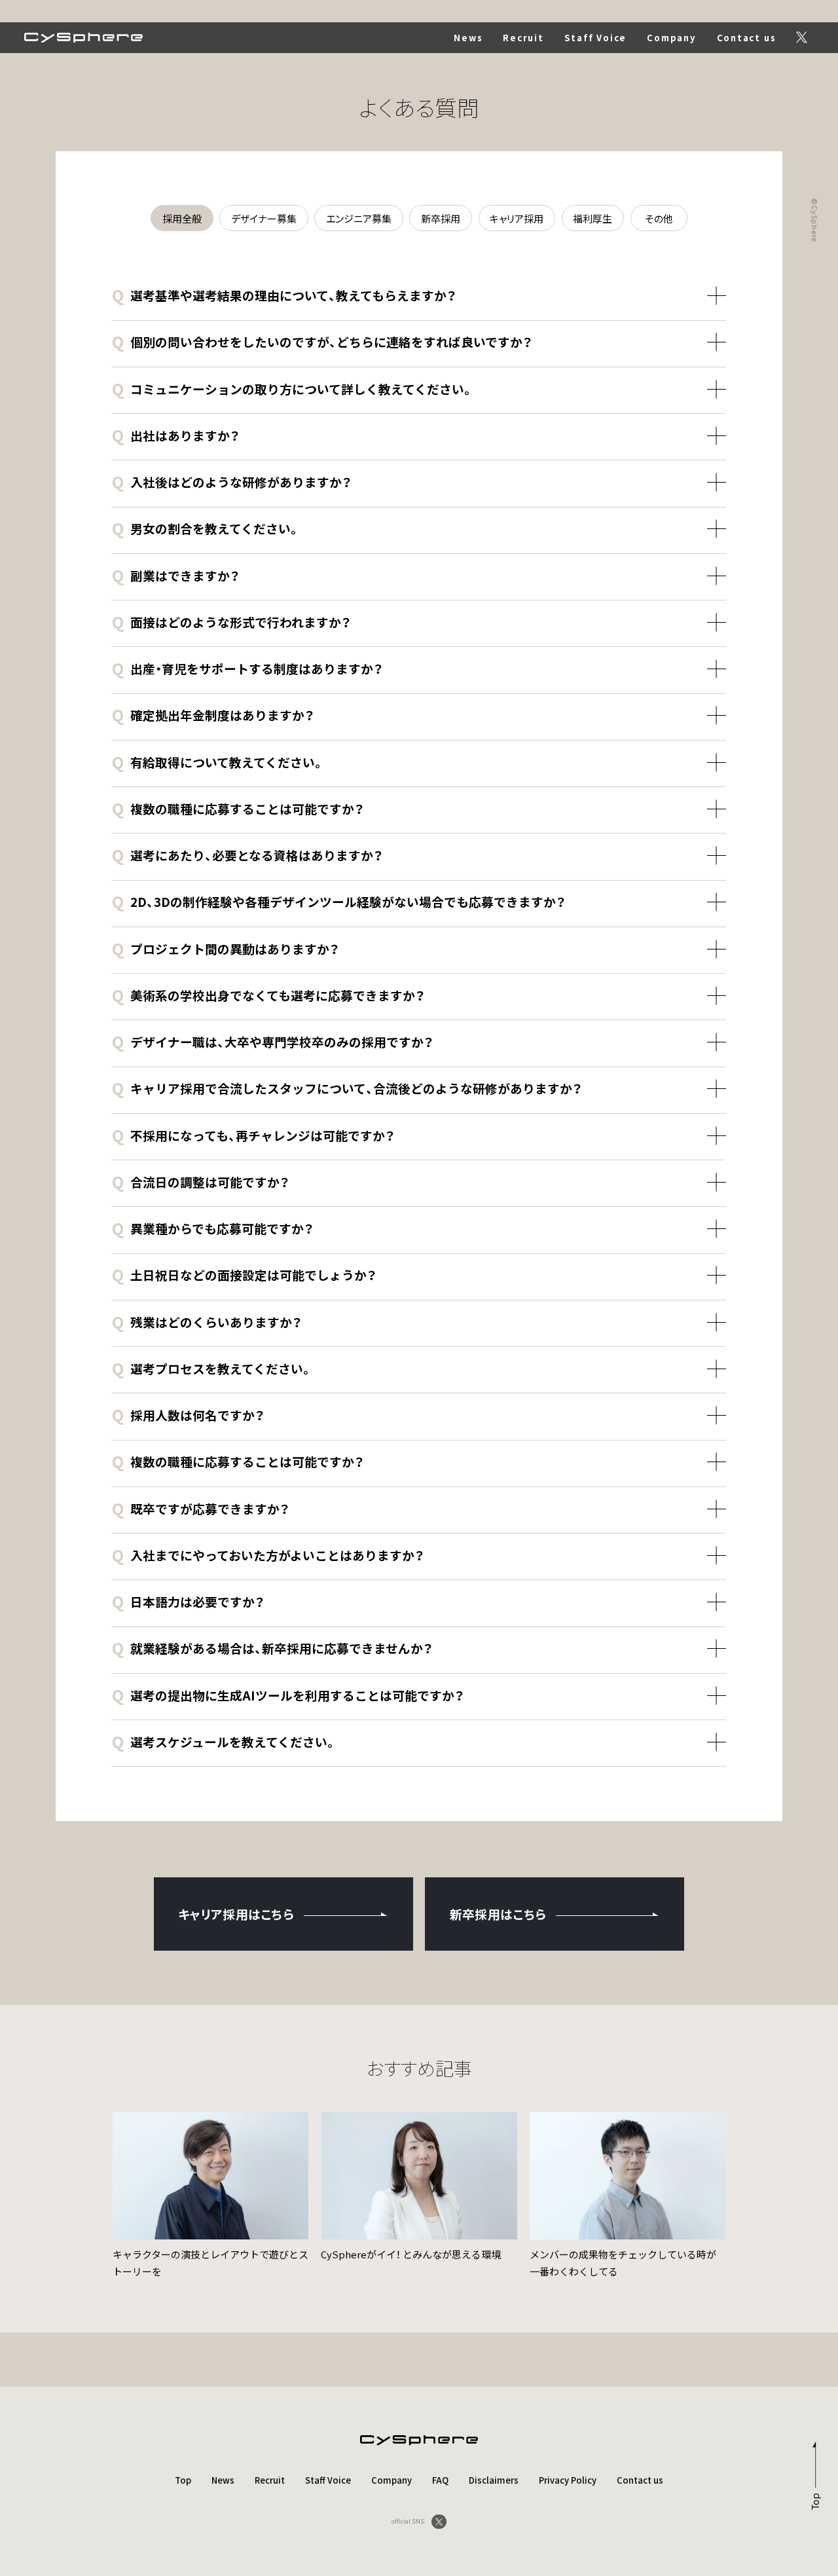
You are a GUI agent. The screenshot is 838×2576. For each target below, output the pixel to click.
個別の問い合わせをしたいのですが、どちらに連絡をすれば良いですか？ (322, 341)
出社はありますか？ (175, 435)
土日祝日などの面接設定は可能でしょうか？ (244, 1275)
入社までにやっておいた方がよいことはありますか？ (268, 1555)
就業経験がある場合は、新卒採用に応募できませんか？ (272, 1648)
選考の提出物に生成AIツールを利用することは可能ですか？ (288, 1695)
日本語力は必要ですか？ (188, 1601)
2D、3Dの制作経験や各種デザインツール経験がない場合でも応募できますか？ (338, 901)
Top (183, 2480)
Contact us (747, 38)
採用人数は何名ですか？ (188, 1415)
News (468, 38)
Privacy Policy (568, 2480)
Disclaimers (494, 2480)
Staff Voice (596, 38)
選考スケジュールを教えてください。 (224, 1741)
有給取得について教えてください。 (218, 762)
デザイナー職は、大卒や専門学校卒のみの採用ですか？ (272, 1041)
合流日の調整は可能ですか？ (200, 1182)
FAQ (440, 2480)
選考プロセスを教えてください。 (212, 1368)
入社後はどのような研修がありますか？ (231, 482)
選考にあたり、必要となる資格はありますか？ (247, 855)
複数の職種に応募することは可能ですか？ (238, 808)
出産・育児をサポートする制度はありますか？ (247, 668)
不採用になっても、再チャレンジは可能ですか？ (253, 1135)
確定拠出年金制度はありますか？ (213, 715)
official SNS (408, 2521)
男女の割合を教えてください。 (206, 528)
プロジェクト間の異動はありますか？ (225, 948)
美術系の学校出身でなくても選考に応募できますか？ (268, 995)
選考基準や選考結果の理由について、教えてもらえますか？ (284, 295)
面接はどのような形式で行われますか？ (231, 622)
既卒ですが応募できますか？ (200, 1508)
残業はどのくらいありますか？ (207, 1322)
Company (671, 38)
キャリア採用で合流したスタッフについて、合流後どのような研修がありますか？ (347, 1088)
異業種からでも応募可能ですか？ (212, 1228)
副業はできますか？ (175, 575)
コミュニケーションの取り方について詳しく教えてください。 (292, 389)
